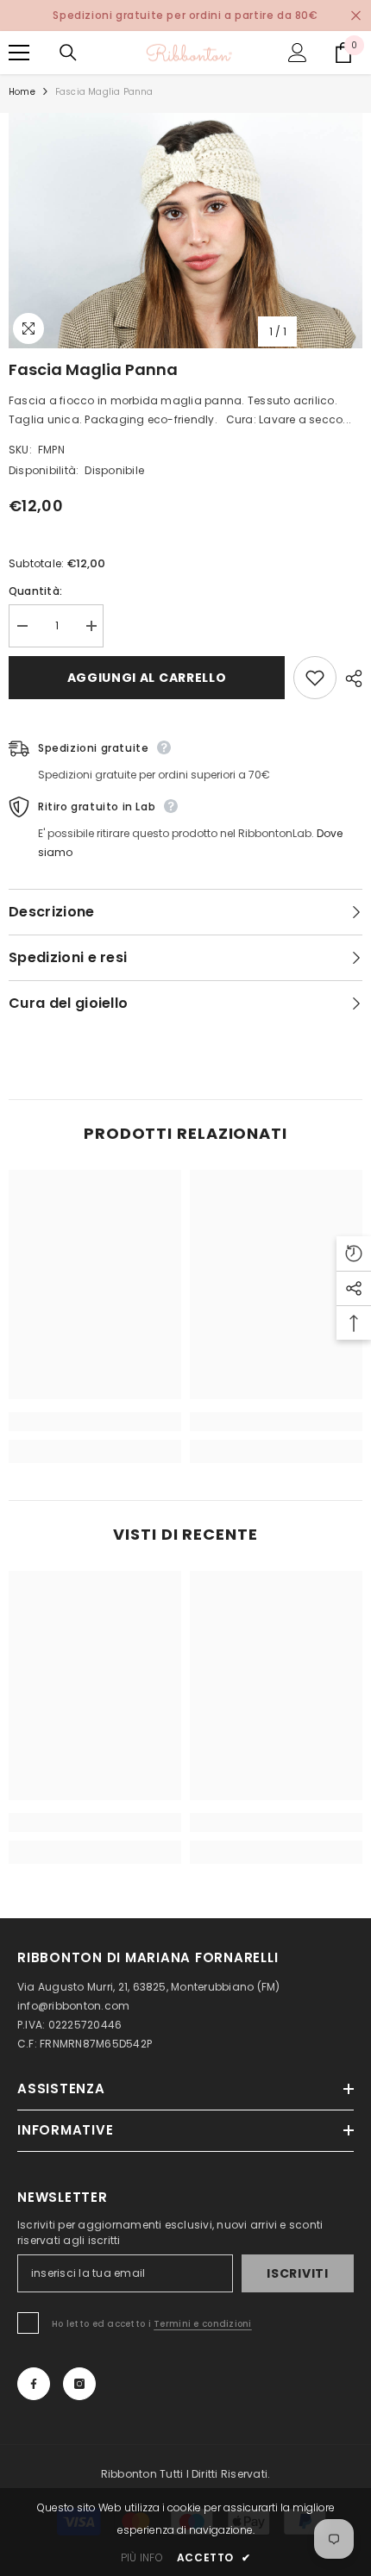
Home (22, 92)
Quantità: (35, 591)
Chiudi (356, 16)
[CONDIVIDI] (349, 678)
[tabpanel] (185, 231)
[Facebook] (34, 2384)
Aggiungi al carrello (147, 678)
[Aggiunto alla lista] (315, 678)
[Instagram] (79, 2384)
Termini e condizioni (203, 2324)
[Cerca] (68, 53)
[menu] (19, 53)
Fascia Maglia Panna (93, 369)
